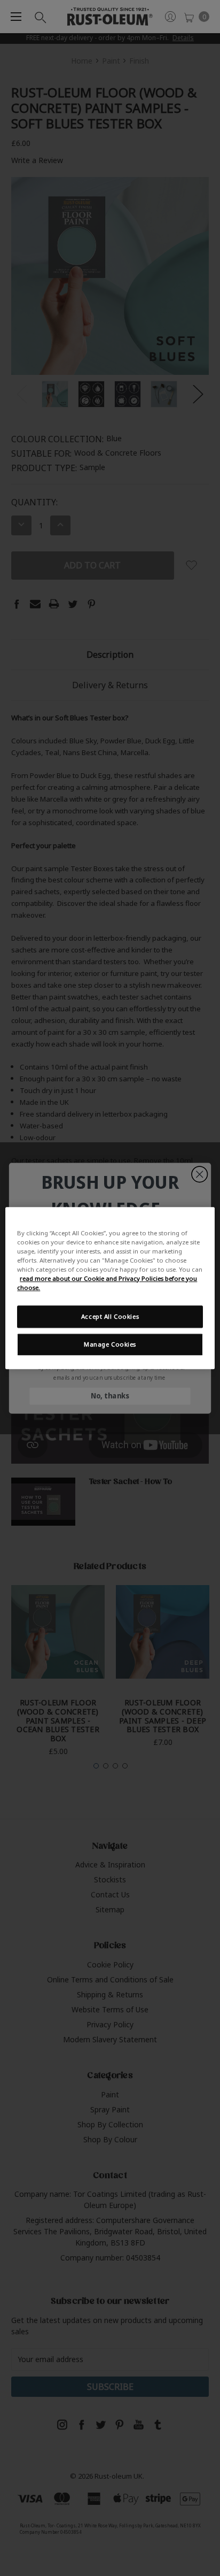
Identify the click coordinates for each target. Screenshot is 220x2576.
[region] (110, 1288)
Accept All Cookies (110, 1316)
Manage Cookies (110, 1344)
